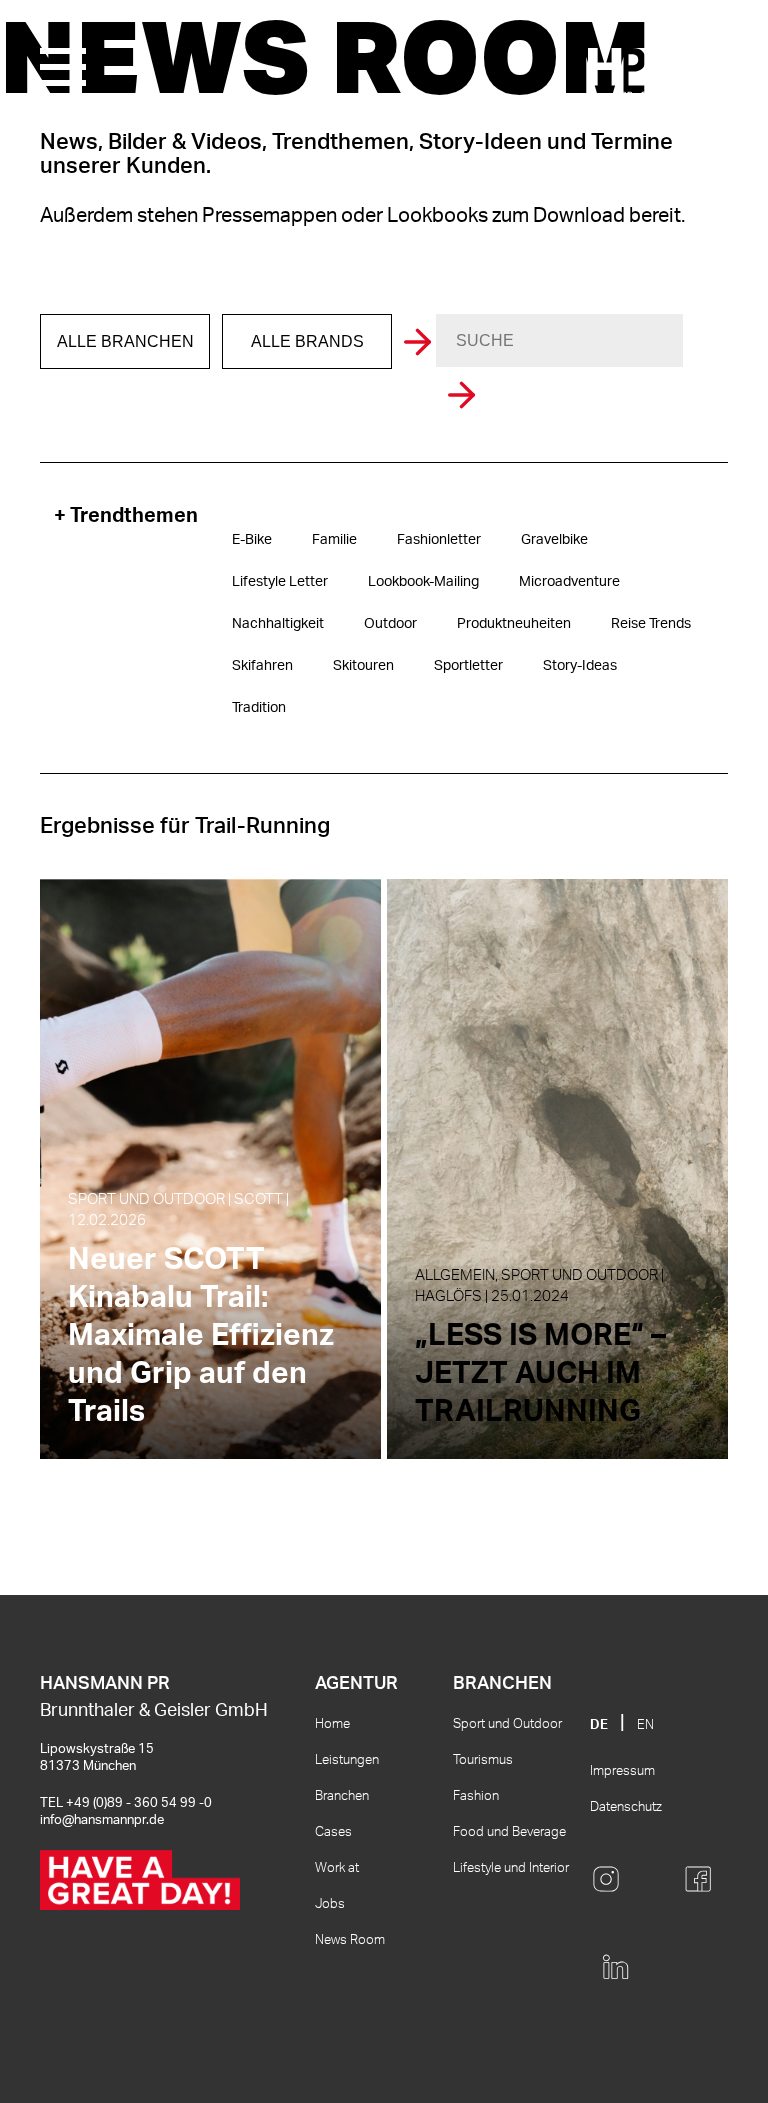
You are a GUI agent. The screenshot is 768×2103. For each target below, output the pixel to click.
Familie (334, 540)
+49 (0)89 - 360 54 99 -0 (139, 1803)
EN (645, 1725)
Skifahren (262, 666)
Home (332, 1724)
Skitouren (363, 666)
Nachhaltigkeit (278, 624)
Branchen (342, 1796)
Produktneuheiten (514, 624)
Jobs (330, 1904)
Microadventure (569, 582)
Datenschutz (626, 1807)
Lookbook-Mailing (423, 582)
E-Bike (252, 540)
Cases (333, 1832)
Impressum (622, 1771)
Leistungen (347, 1760)
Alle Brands (307, 341)
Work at (337, 1868)
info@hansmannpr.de (102, 1820)
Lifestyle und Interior (511, 1868)
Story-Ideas (580, 666)
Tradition (259, 708)
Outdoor (390, 624)
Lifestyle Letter (280, 582)
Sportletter (468, 666)
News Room (350, 1940)
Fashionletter (439, 540)
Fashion (476, 1796)
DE (599, 1725)
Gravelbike (554, 540)
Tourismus (483, 1760)
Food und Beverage (509, 1832)
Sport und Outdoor (507, 1724)
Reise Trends (651, 624)
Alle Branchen (125, 341)
